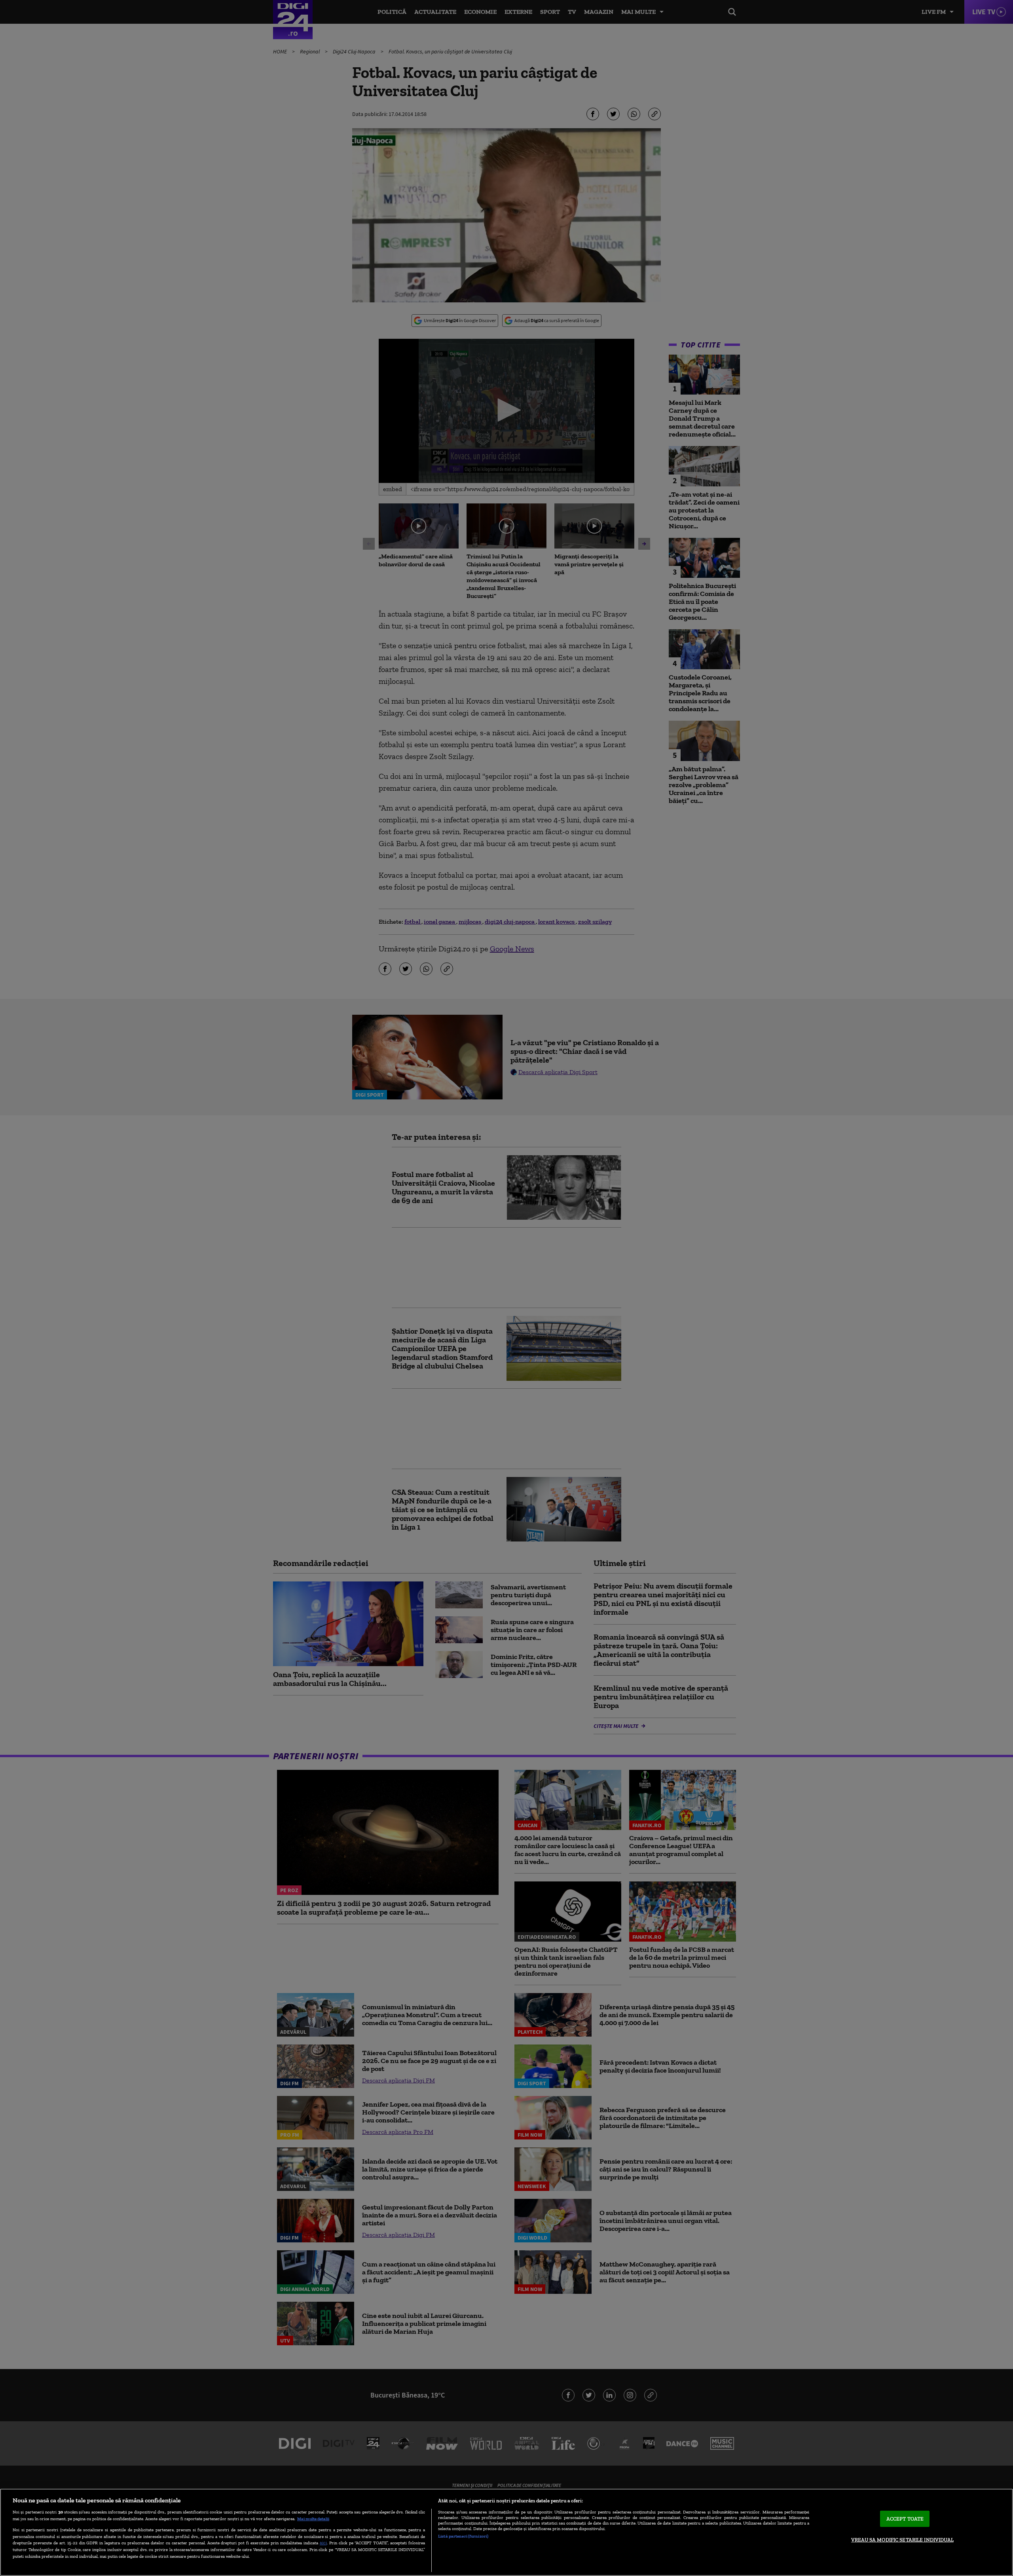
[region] (506, 2532)
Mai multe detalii (313, 2519)
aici (323, 2543)
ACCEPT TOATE (905, 2519)
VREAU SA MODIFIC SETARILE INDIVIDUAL (902, 2540)
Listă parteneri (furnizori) (463, 2536)
